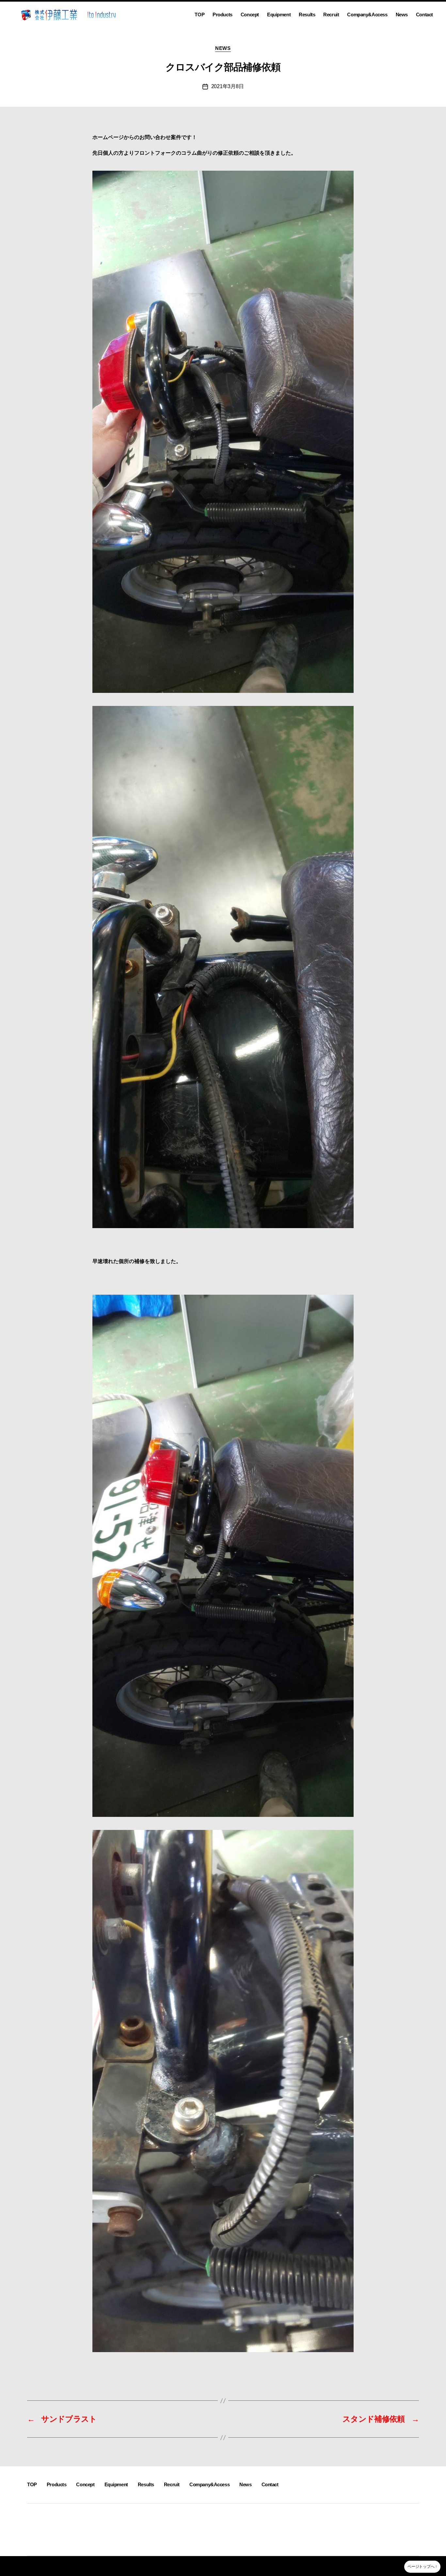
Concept (250, 15)
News (402, 15)
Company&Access (367, 15)
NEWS (223, 48)
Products (223, 15)
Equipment (279, 15)
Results (307, 15)
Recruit (331, 15)
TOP (199, 15)
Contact (424, 15)
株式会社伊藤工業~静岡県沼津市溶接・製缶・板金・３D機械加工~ (101, 2566)
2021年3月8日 (228, 86)
